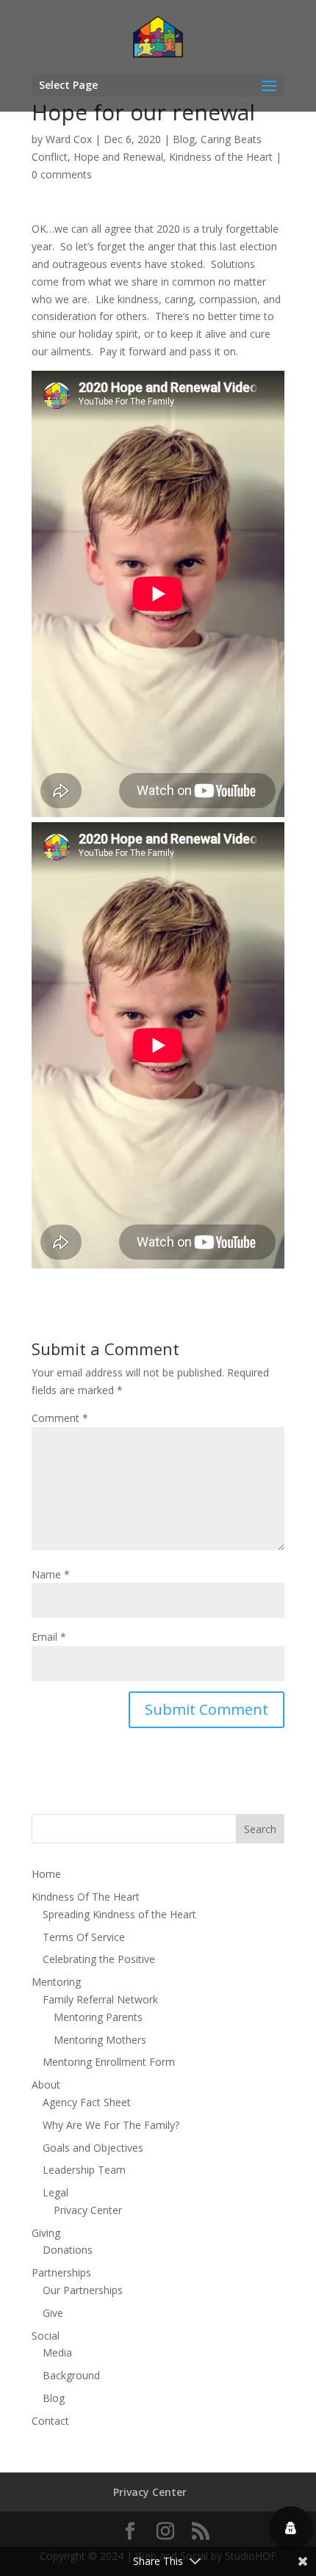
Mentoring (56, 1982)
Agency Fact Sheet (87, 2102)
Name (51, 1574)
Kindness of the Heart (221, 157)
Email (49, 1637)
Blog (184, 139)
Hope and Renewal (118, 157)
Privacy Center (88, 2210)
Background (71, 2375)
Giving (46, 2233)
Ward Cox (69, 139)
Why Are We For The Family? (111, 2125)
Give (53, 2313)
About (46, 2085)
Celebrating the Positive (99, 1959)
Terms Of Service (84, 1937)
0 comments (62, 174)
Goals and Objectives (93, 2148)
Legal (55, 2192)
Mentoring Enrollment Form (109, 2062)
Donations (68, 2250)
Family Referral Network (100, 1999)
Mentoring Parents (98, 2017)
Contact (50, 2421)
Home (46, 1874)
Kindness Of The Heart (86, 1897)
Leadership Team (84, 2170)
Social (46, 2336)
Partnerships (61, 2272)
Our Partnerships (83, 2290)
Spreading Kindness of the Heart (119, 1914)
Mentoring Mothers (100, 2040)
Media (57, 2352)
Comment (60, 1418)
